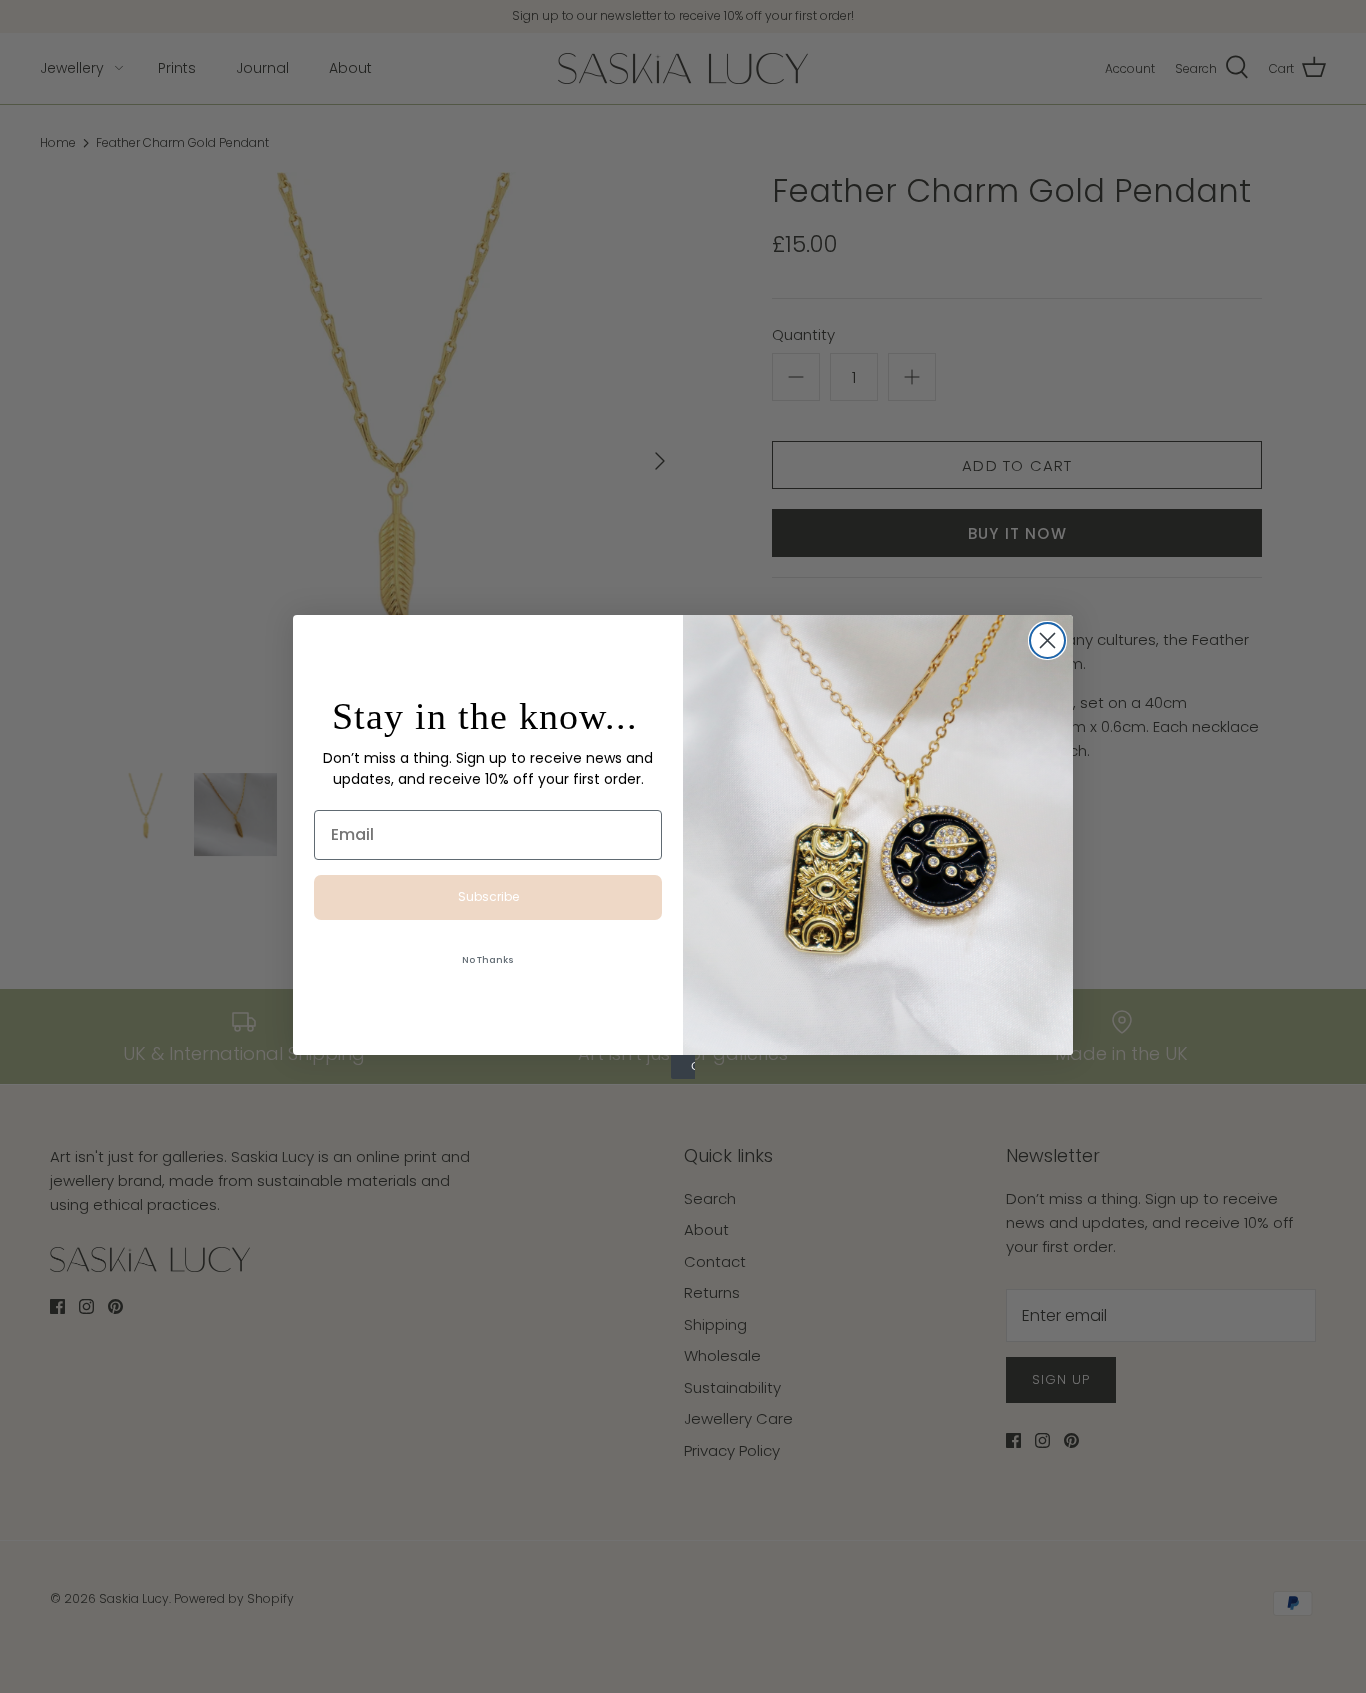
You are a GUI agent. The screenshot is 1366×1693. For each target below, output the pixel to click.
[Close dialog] (1047, 640)
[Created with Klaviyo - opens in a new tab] (683, 1067)
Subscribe (488, 896)
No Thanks (488, 960)
